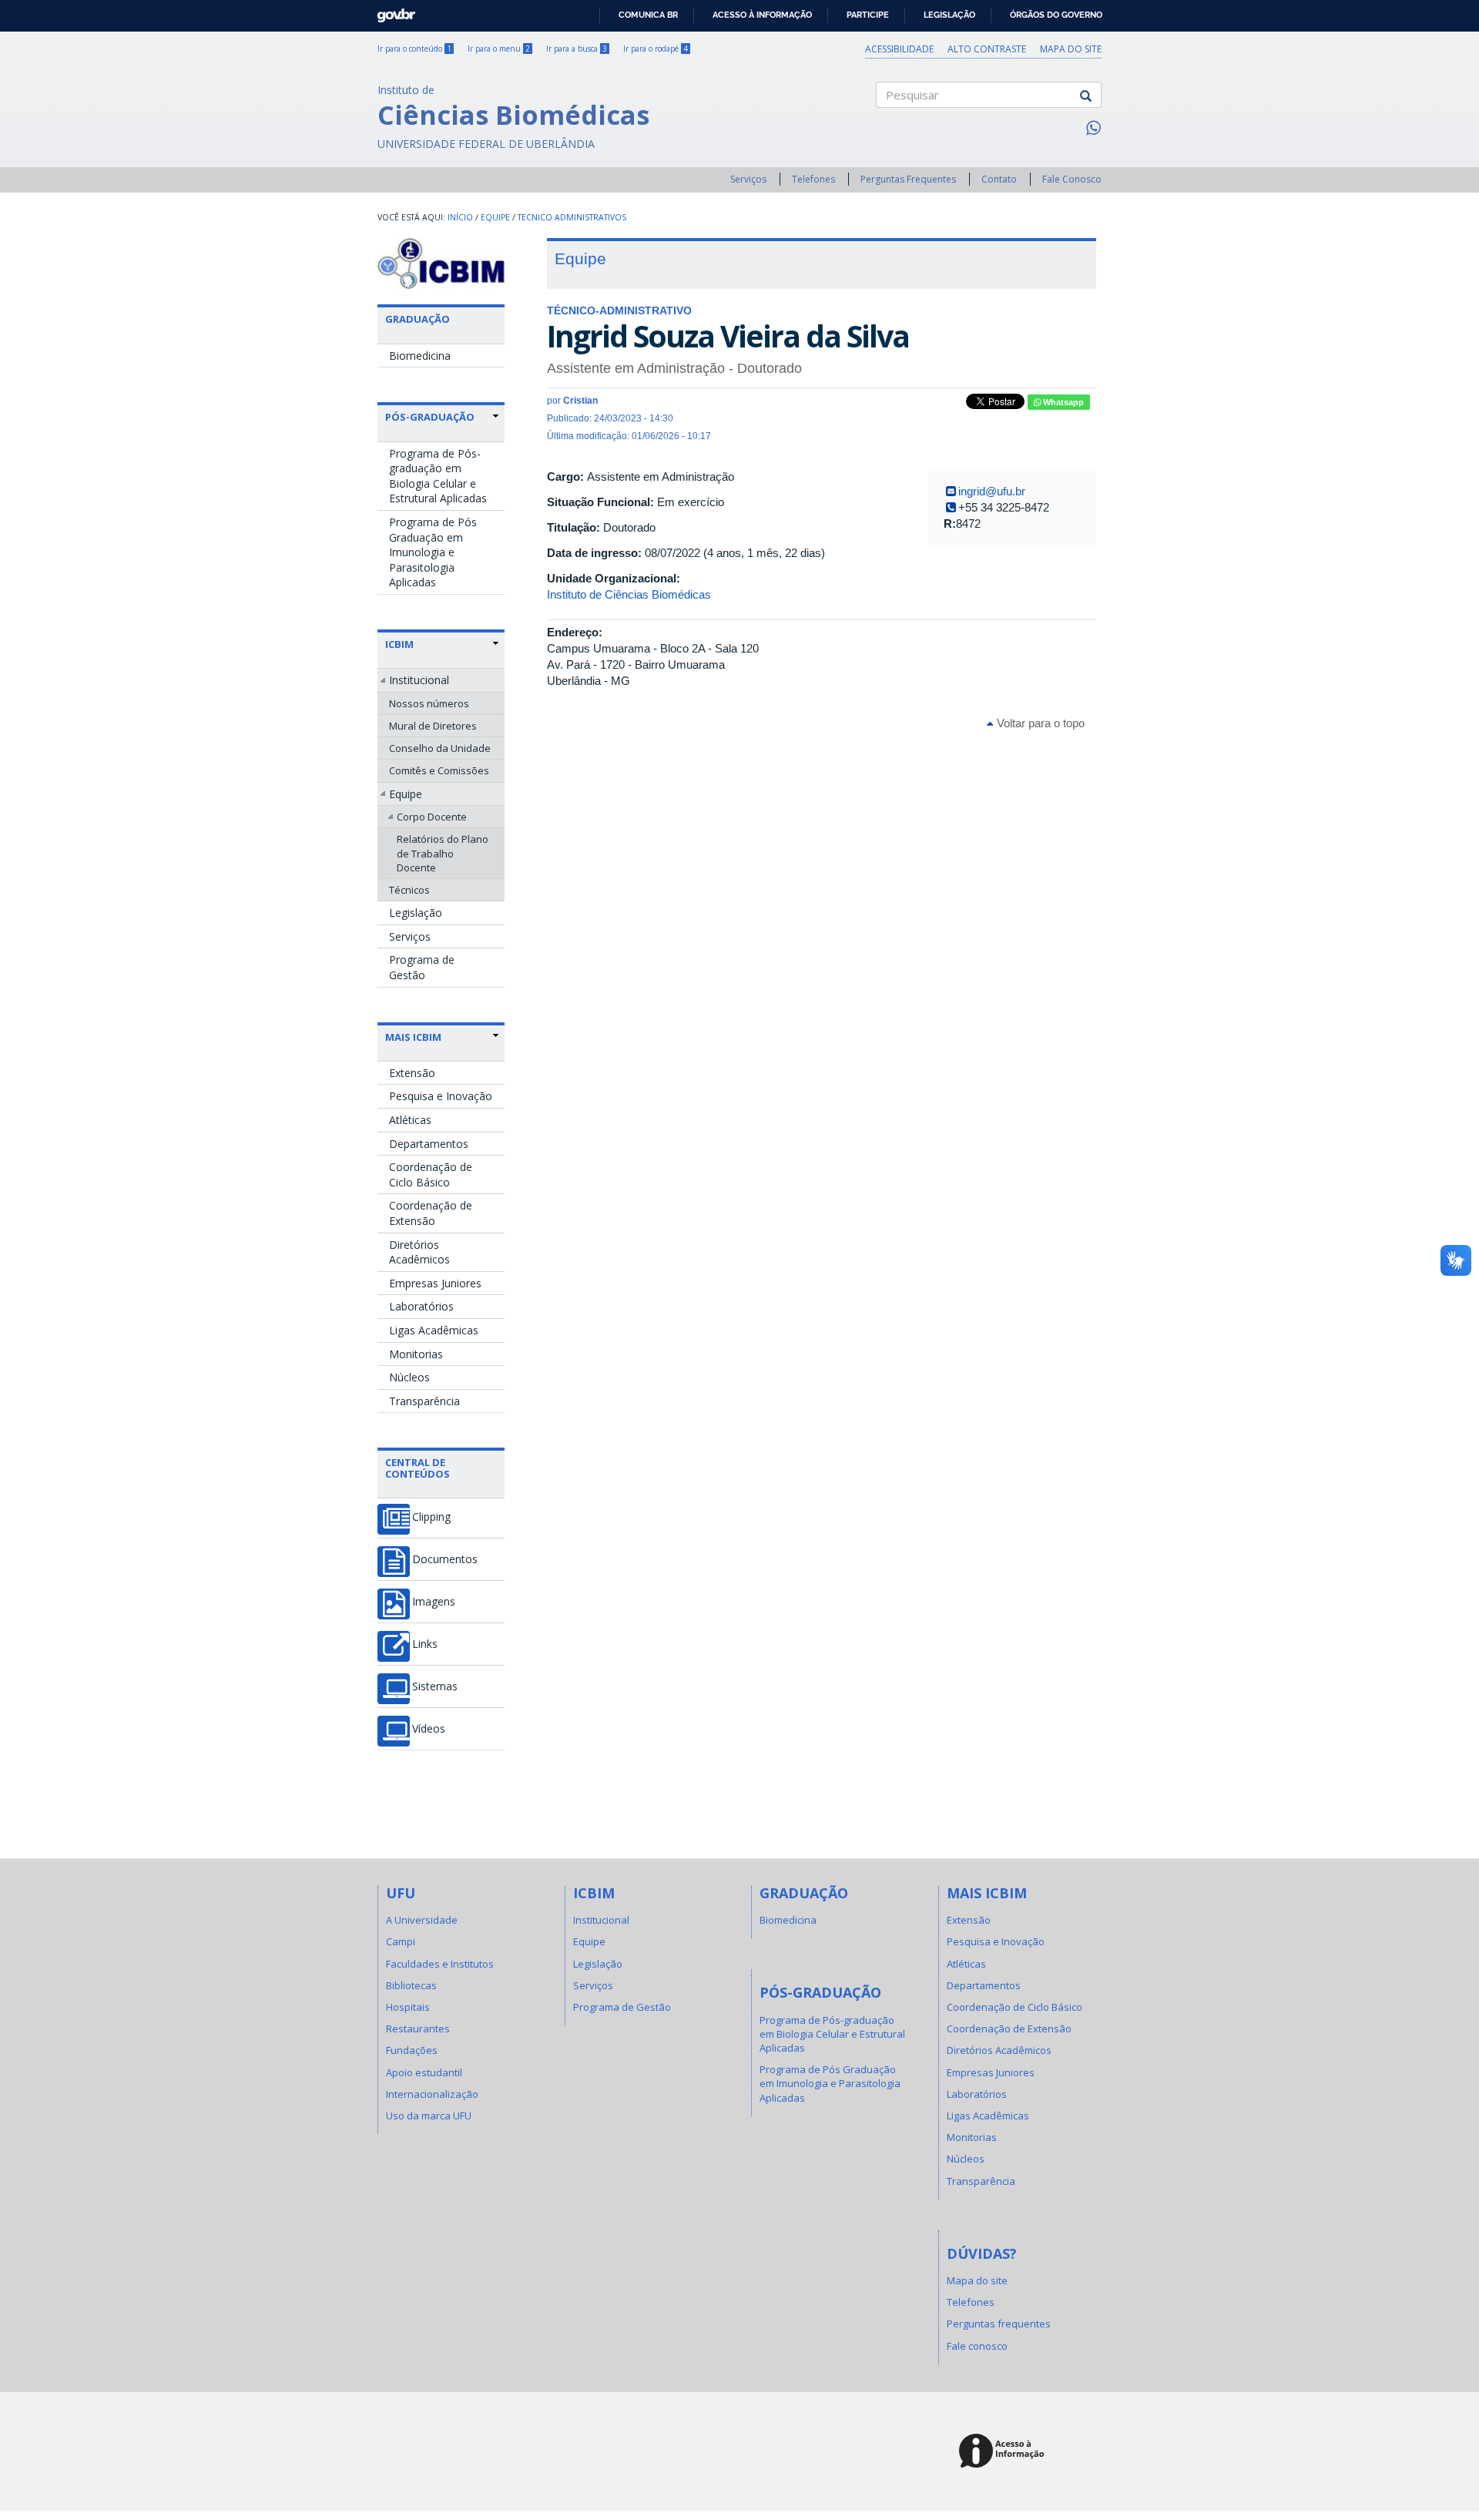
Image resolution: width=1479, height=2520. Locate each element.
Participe (868, 15)
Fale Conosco (1072, 179)
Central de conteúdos (418, 1468)
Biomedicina (420, 356)
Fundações (412, 2050)
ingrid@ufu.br (992, 491)
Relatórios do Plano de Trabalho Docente (443, 853)
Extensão (412, 1073)
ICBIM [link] (399, 644)
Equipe (495, 217)
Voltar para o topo (1039, 723)
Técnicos (409, 890)
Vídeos (429, 1729)
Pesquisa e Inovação (441, 1096)
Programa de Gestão (422, 967)
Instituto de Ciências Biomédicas (629, 594)
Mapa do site (1071, 49)
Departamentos (429, 1144)
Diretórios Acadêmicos (419, 1252)
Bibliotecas (411, 1985)
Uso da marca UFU (429, 2116)
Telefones (813, 179)
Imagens (434, 1602)
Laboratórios (421, 1306)
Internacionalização (432, 2094)
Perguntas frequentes (999, 2324)
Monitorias (416, 1354)
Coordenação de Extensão (431, 1213)
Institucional (419, 680)
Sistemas (435, 1686)
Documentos (445, 1559)
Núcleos (409, 1377)
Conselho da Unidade (440, 748)
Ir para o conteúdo (414, 49)
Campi (401, 1941)
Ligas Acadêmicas (434, 1330)
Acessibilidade (899, 49)
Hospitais (408, 2007)
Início (460, 217)
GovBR (391, 11)
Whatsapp (1062, 402)
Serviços (748, 179)
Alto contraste (987, 49)
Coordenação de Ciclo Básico (431, 1174)
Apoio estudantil (424, 2072)
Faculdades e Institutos (440, 1964)
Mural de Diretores (433, 726)
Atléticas (410, 1120)
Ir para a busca (577, 49)
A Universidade (422, 1920)
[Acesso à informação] (1004, 2452)
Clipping (431, 1517)
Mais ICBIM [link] (413, 1037)
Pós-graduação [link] (430, 417)
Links (425, 1644)
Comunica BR (648, 15)
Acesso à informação (762, 15)
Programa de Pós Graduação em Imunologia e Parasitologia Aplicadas (433, 552)
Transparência (424, 1401)
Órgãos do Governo (1056, 15)
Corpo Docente (432, 817)
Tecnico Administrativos (572, 217)
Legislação (949, 15)
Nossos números (429, 703)
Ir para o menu (499, 49)
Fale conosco (977, 2346)
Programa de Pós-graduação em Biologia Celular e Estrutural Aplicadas (438, 476)
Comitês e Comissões (439, 770)
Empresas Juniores (435, 1283)
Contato (999, 179)
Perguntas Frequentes (908, 179)
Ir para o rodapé (656, 49)
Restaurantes (418, 2028)
